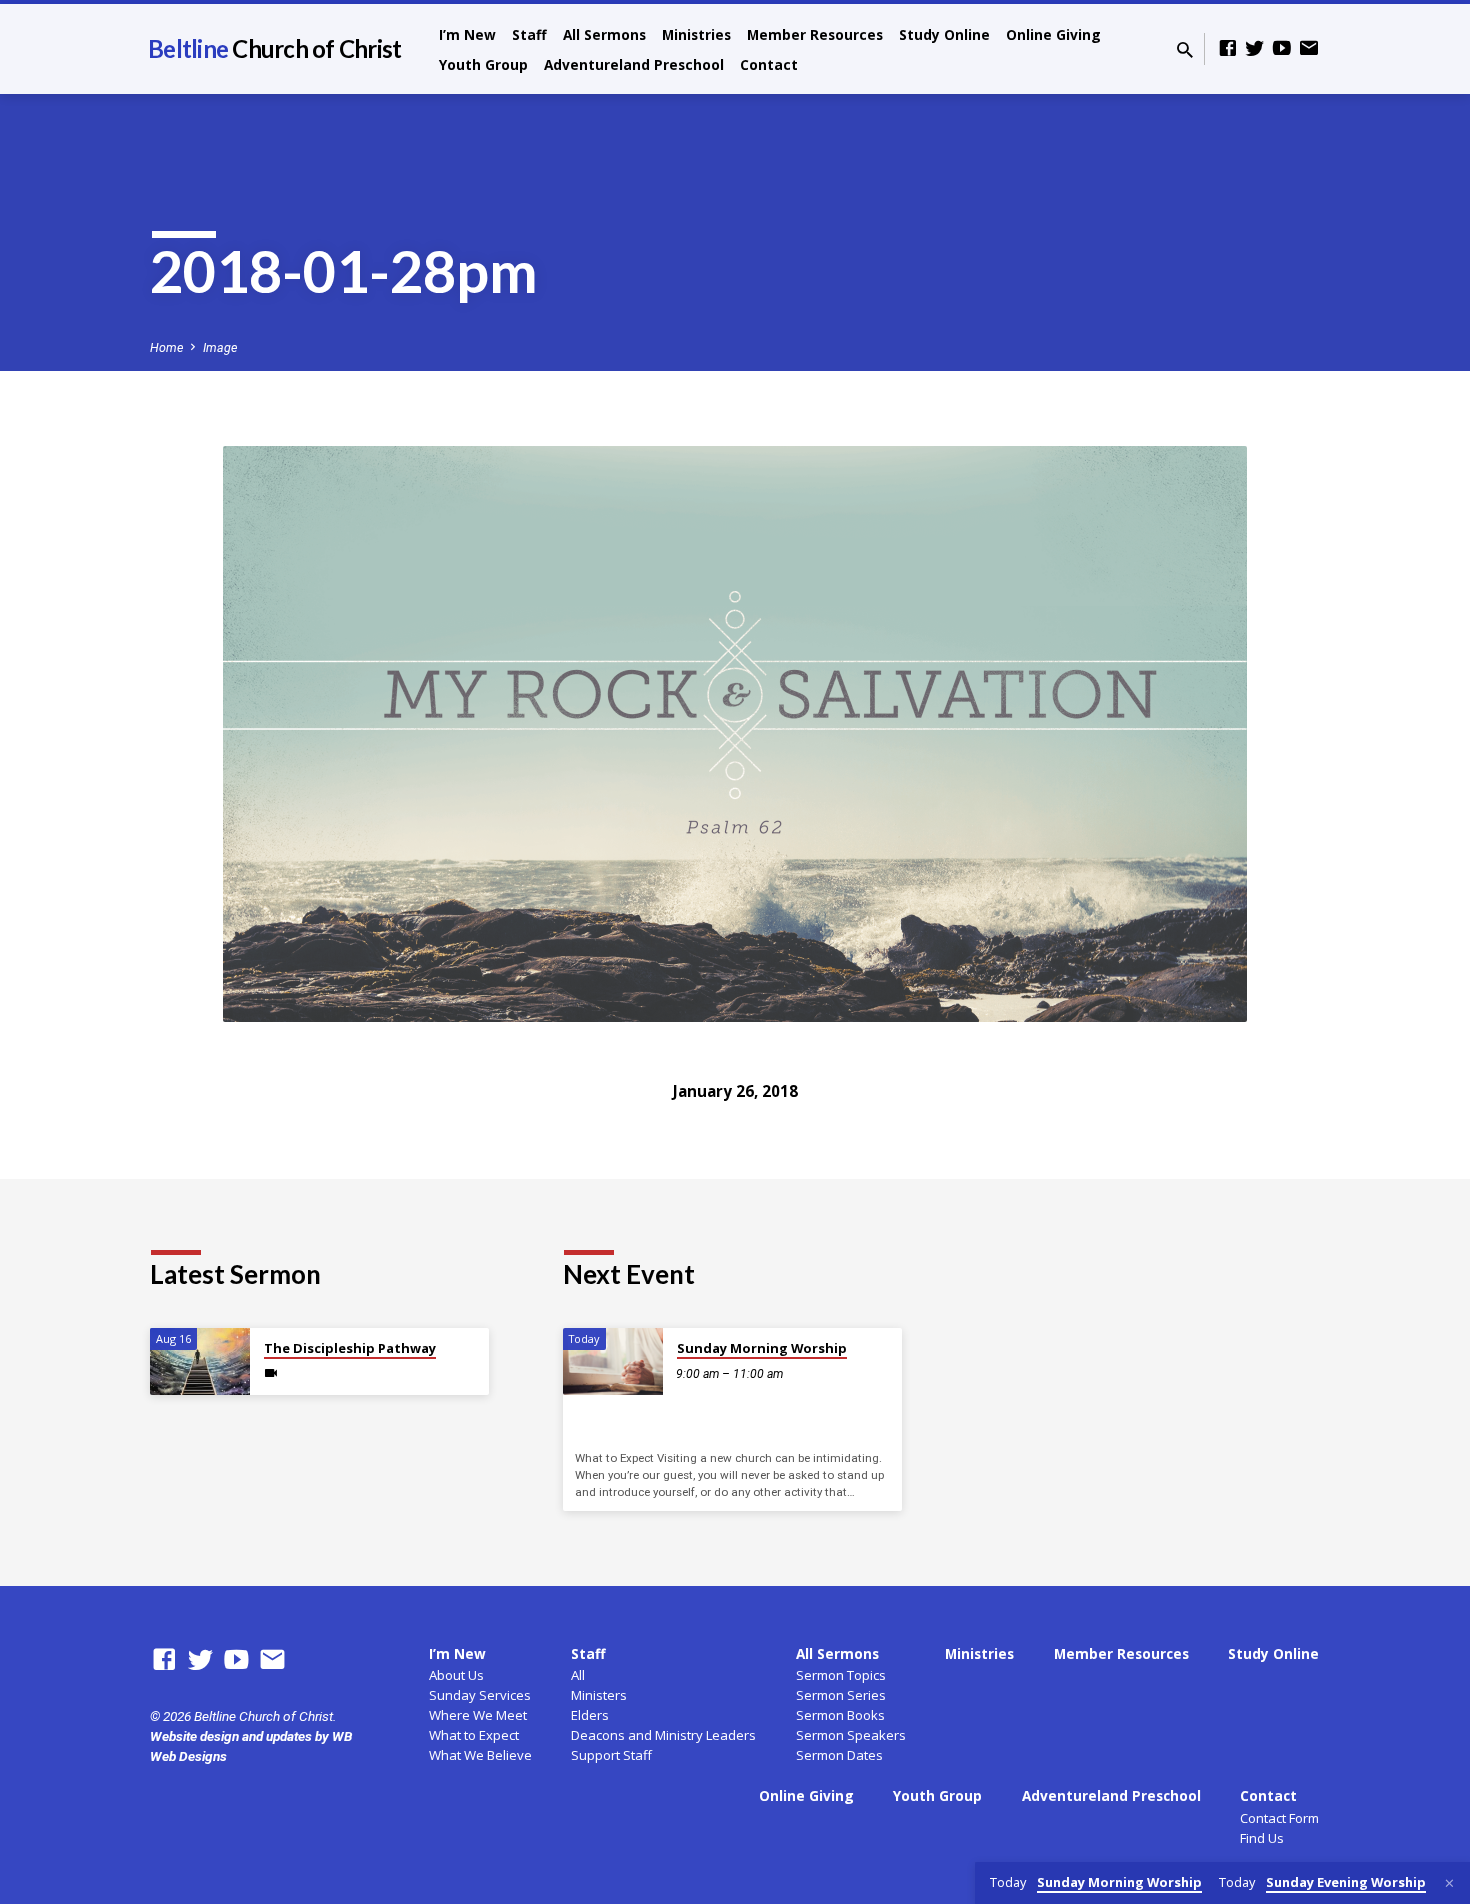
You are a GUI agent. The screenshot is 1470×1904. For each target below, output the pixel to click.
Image (220, 347)
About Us (456, 1675)
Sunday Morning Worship (762, 1348)
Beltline (274, 48)
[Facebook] (1228, 48)
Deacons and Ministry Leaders (663, 1735)
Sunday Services (480, 1695)
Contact (769, 64)
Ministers (599, 1695)
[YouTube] (1282, 48)
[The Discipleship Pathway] (200, 1361)
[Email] (1309, 48)
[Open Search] (1185, 50)
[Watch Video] (271, 1373)
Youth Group (483, 64)
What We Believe (480, 1755)
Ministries (696, 34)
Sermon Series (841, 1695)
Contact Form (1279, 1818)
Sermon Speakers (851, 1735)
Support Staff (611, 1755)
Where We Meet (478, 1715)
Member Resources (815, 34)
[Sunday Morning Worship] (613, 1361)
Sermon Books (840, 1715)
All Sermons (604, 34)
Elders (590, 1715)
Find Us (1262, 1838)
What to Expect (474, 1735)
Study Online (944, 34)
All (578, 1675)
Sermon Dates (839, 1755)
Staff (529, 34)
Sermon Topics (841, 1675)
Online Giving (1053, 34)
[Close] (1449, 1883)
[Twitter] (1255, 48)
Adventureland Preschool (634, 64)
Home (166, 347)
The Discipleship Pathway (350, 1348)
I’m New (467, 34)
